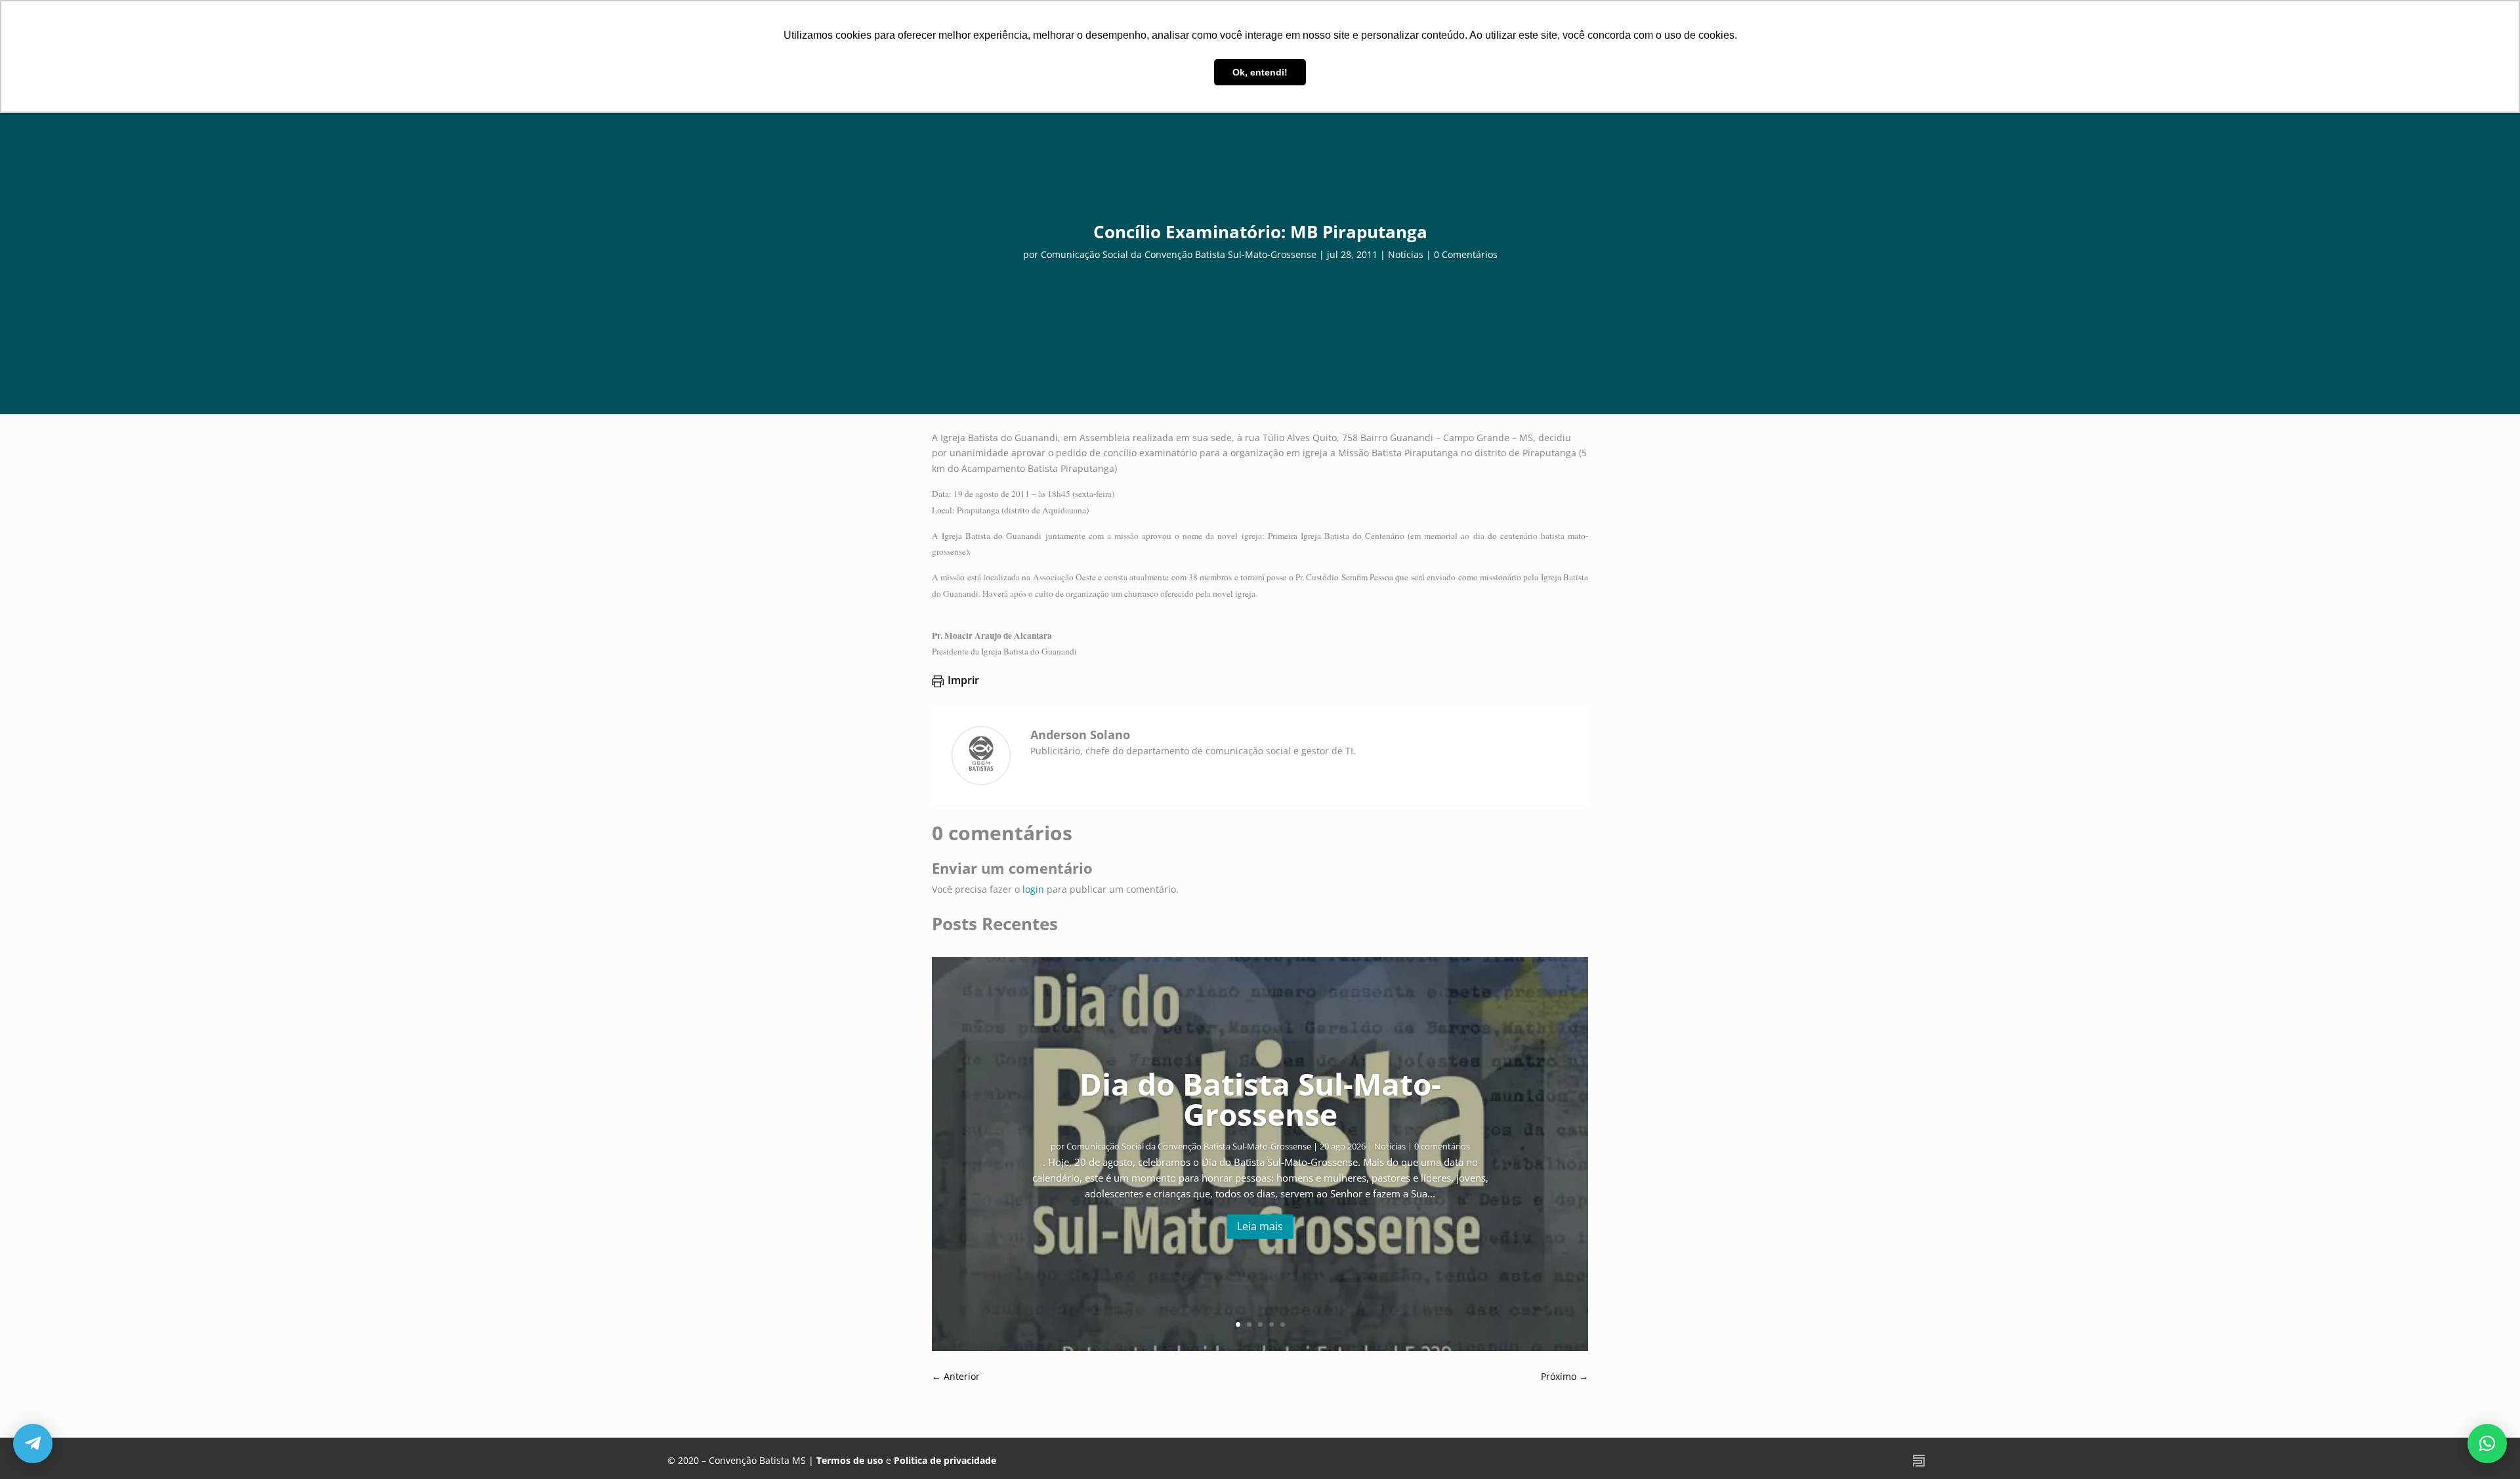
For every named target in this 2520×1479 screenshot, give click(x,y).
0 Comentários (1466, 254)
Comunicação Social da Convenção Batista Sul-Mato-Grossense (1179, 254)
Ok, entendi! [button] (1260, 72)
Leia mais (1260, 1226)
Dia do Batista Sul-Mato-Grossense (1260, 1099)
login (1033, 889)
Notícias (1406, 254)
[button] (2487, 1444)
